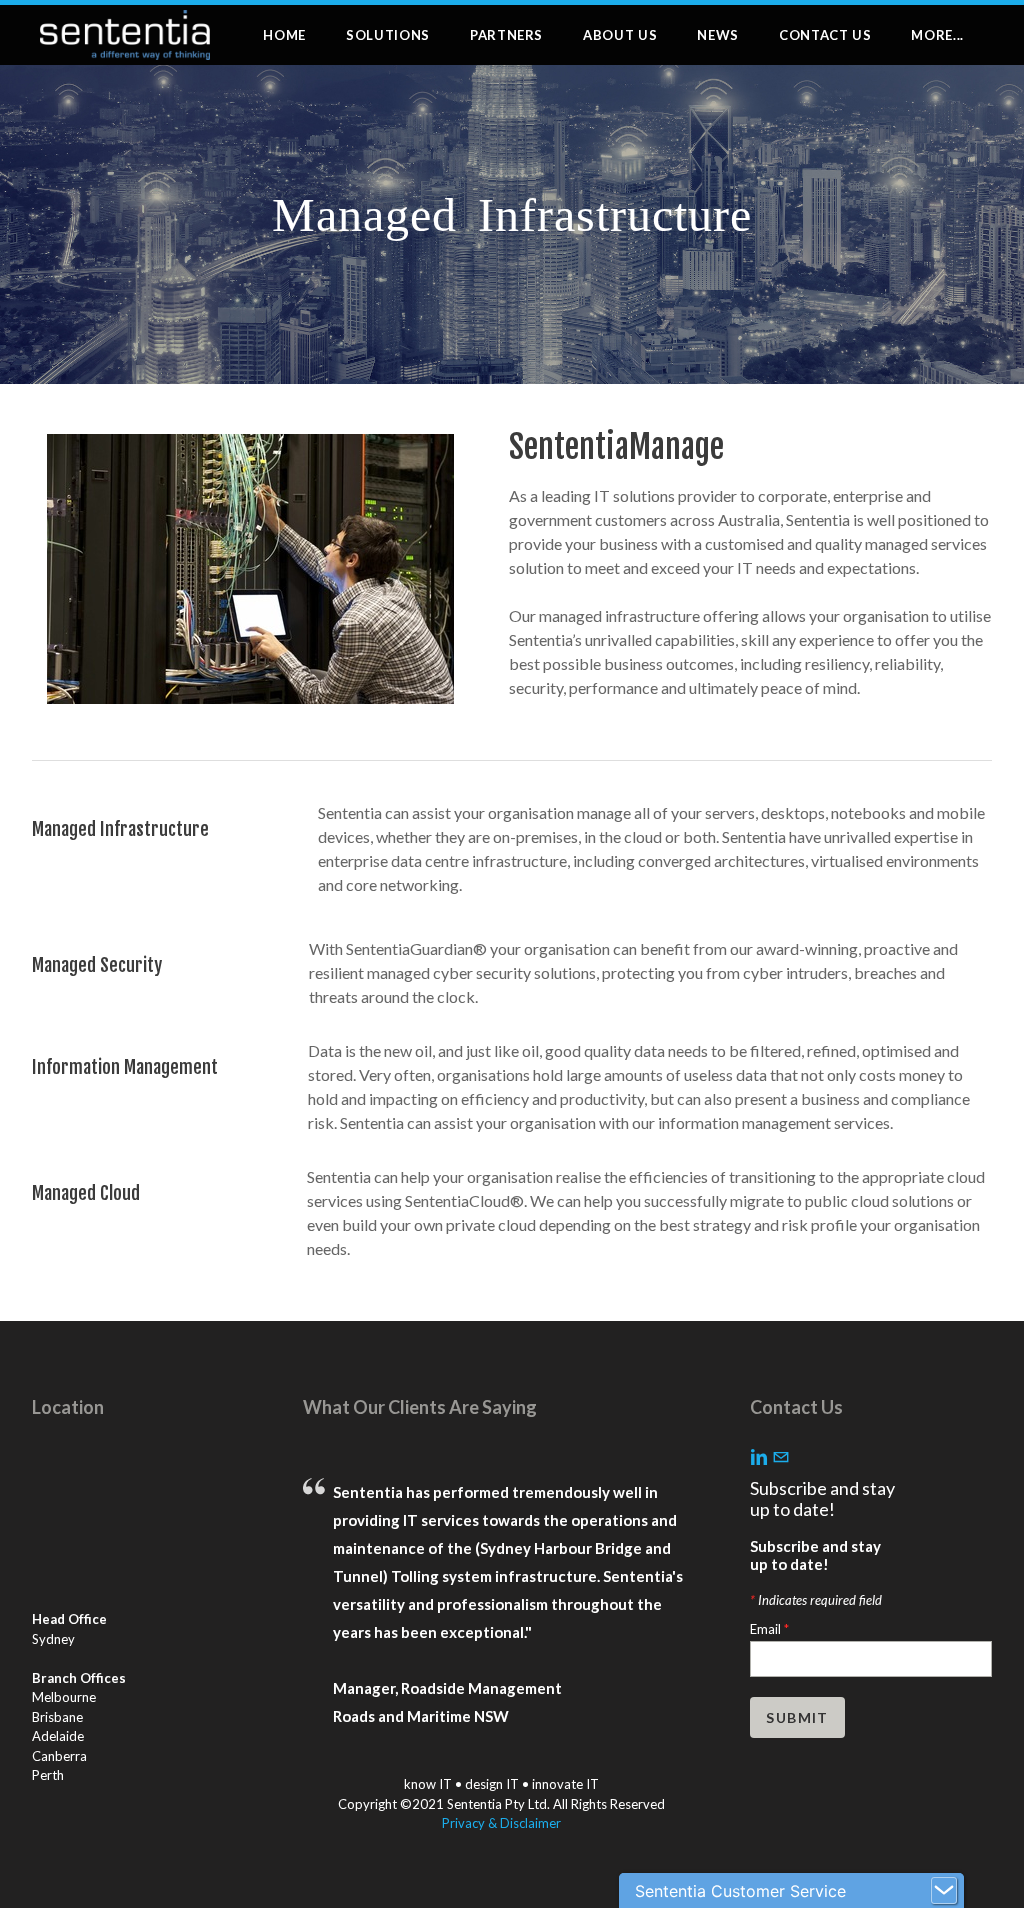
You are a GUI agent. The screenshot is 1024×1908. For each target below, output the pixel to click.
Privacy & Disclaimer (501, 1823)
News (718, 35)
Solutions (388, 35)
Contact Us (825, 35)
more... (937, 35)
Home (284, 35)
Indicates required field (816, 1600)
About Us (620, 35)
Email (769, 1629)
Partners (506, 35)
